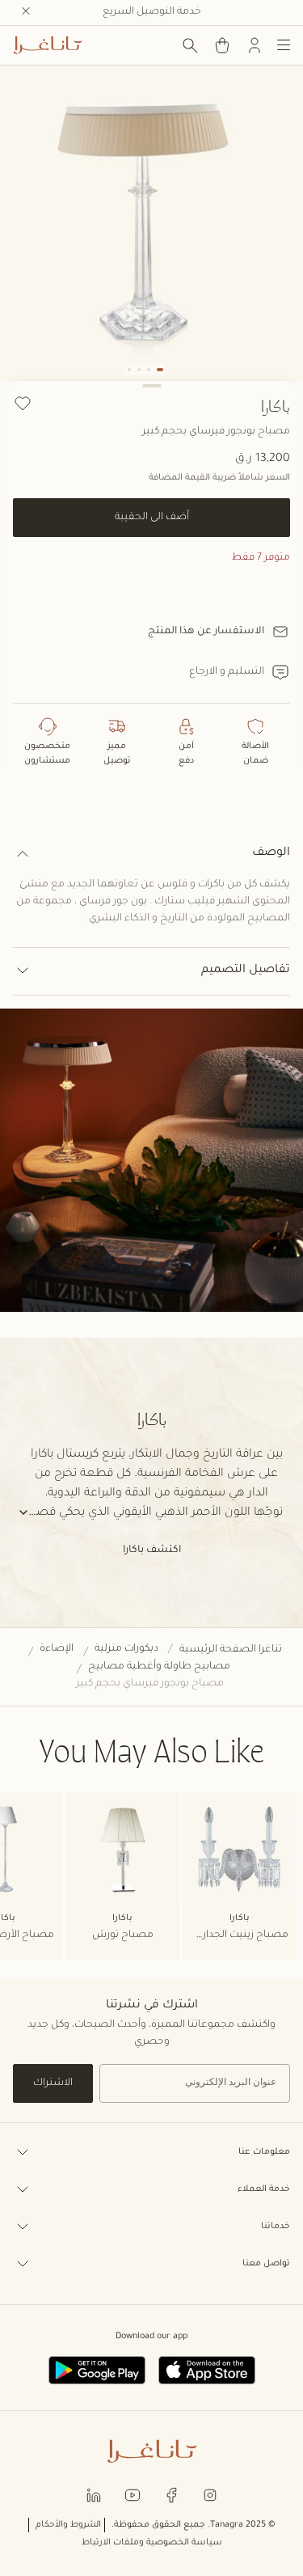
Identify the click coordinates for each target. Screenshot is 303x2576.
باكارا (276, 406)
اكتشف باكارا (152, 1550)
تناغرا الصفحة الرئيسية (231, 1650)
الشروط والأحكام (68, 2525)
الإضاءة (57, 1649)
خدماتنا (276, 2227)
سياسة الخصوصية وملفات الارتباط (152, 2543)
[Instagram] (210, 2495)
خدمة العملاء (264, 2189)
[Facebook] (171, 2495)
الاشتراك (53, 2083)
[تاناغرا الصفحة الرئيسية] (48, 45)
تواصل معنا (266, 2264)
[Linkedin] (94, 2495)
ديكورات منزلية (126, 1649)
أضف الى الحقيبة (152, 518)
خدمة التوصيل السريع (152, 12)
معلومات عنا (264, 2152)
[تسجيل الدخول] (255, 45)
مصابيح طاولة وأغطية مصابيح (159, 1667)
